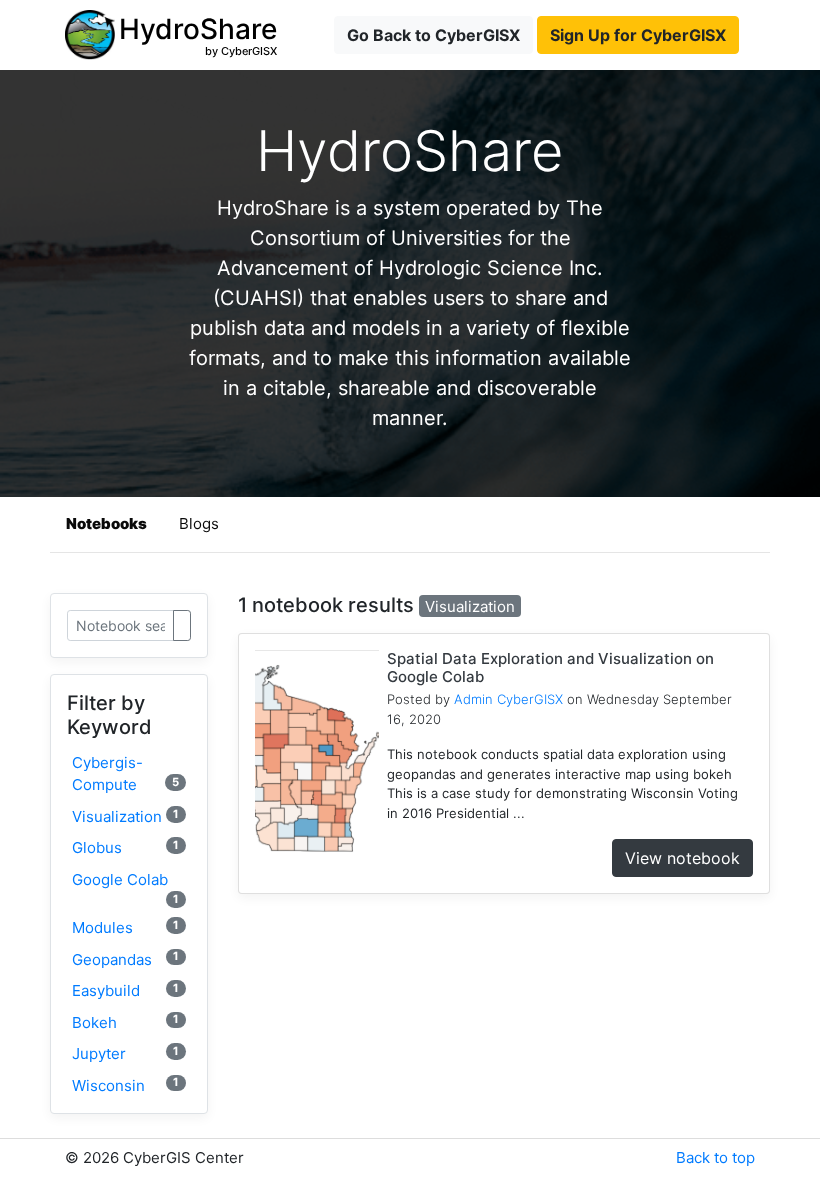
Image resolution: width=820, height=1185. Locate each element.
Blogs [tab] (199, 523)
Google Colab (125, 888)
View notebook (682, 858)
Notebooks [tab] (106, 523)
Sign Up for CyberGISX (638, 35)
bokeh (125, 1021)
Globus (125, 847)
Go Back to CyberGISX (433, 35)
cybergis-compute (125, 774)
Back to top (715, 1157)
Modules (125, 927)
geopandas (125, 958)
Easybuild (125, 990)
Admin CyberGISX (508, 699)
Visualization (125, 816)
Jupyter (125, 1053)
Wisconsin (125, 1084)
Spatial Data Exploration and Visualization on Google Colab (550, 667)
